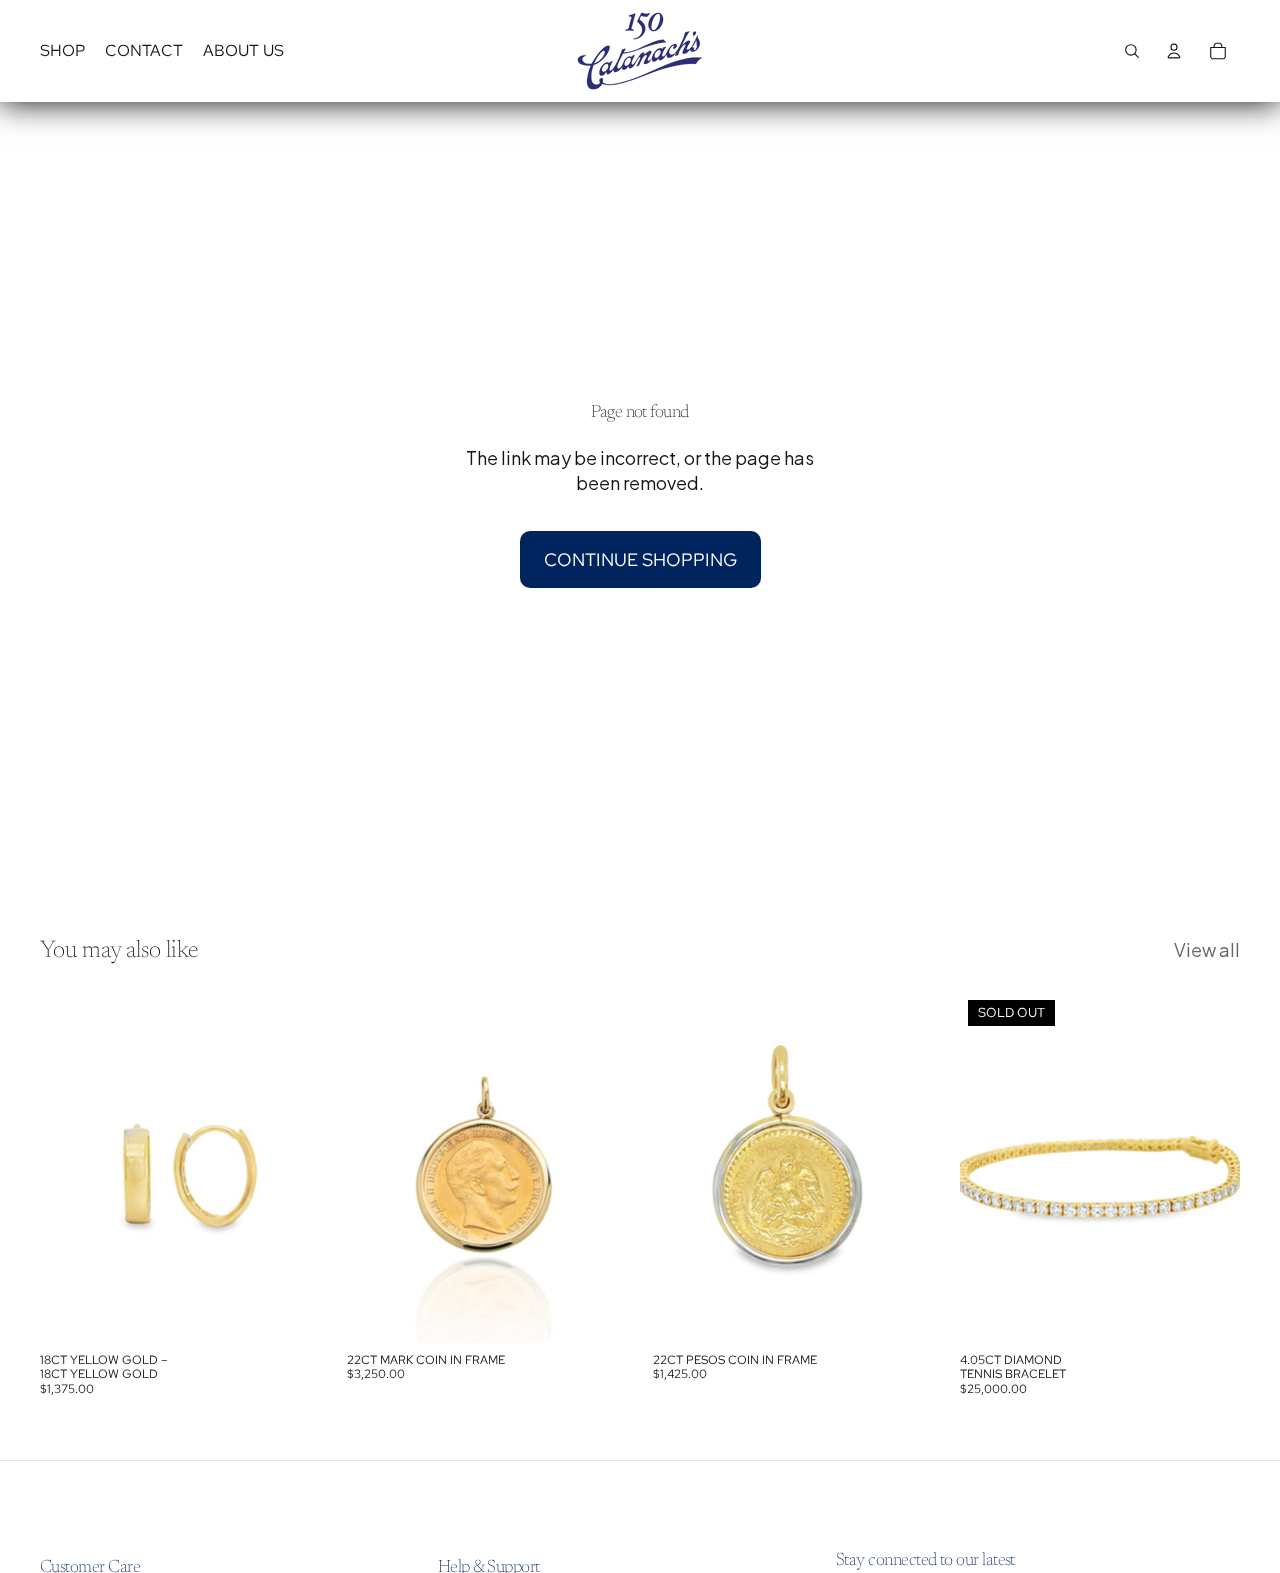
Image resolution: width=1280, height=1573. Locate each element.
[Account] (1174, 51)
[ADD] (290, 1312)
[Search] (1132, 51)
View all (1207, 949)
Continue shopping (640, 559)
